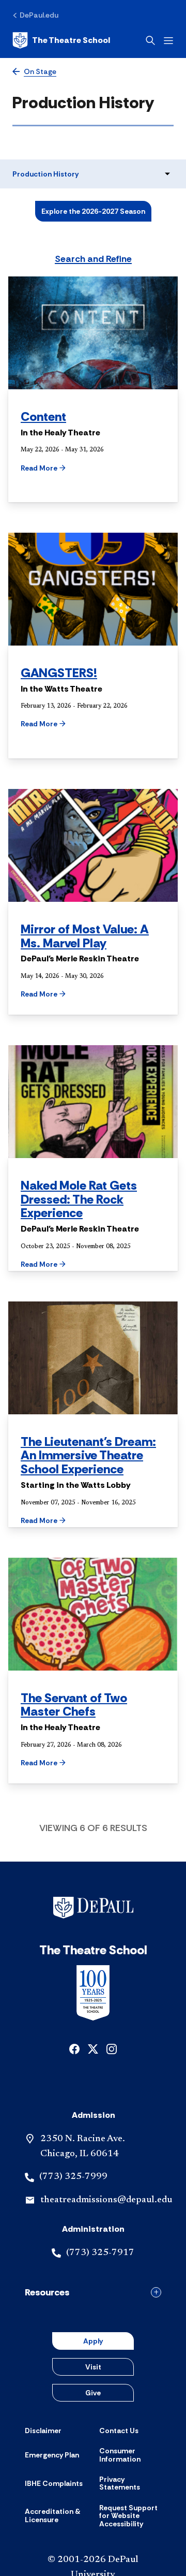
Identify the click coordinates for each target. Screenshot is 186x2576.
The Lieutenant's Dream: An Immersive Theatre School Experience (88, 1455)
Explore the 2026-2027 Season (93, 211)
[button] (61, 468)
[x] (93, 2048)
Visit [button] (93, 2367)
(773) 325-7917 (100, 2253)
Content (43, 416)
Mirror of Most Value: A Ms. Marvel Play (85, 936)
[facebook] (74, 2048)
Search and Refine (93, 259)
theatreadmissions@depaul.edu (106, 2200)
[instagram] (112, 2048)
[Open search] (150, 40)
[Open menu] (168, 41)
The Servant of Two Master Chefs (74, 1705)
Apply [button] (93, 2341)
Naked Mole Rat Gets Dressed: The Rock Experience (79, 1199)
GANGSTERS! (59, 673)
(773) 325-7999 (73, 2177)
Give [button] (93, 2393)
